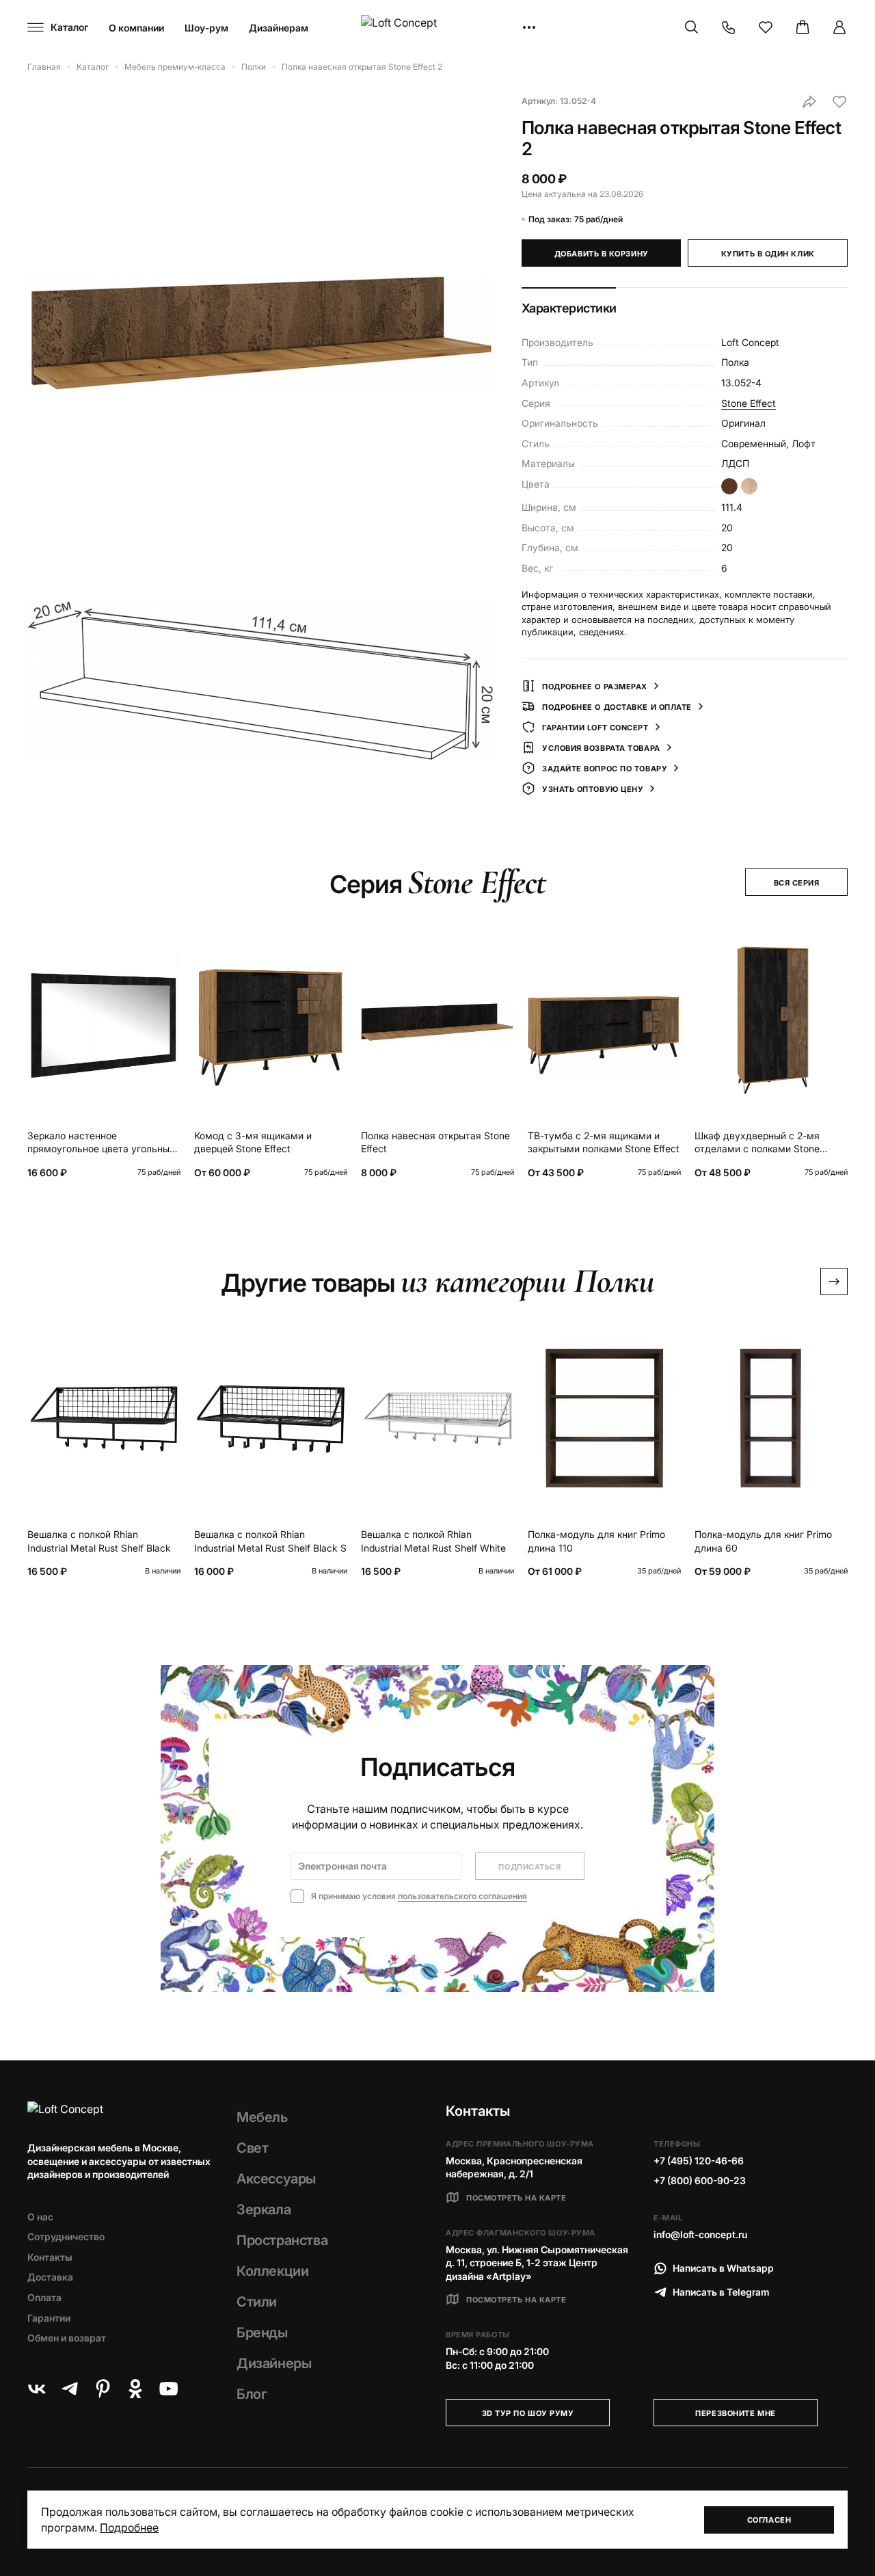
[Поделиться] (809, 102)
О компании (136, 28)
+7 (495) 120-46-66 (699, 2161)
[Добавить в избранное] (839, 102)
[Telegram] (70, 2389)
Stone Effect (749, 403)
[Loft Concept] (437, 28)
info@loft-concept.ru (700, 2234)
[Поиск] (692, 27)
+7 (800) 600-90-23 (700, 2180)
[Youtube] (168, 2389)
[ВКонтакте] (37, 2389)
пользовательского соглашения (462, 1896)
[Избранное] (766, 27)
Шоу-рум (206, 28)
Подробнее (129, 2527)
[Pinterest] (103, 2389)
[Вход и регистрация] (839, 27)
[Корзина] (803, 27)
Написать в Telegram (721, 2292)
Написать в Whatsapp (723, 2268)
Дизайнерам (279, 28)
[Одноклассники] (135, 2389)
